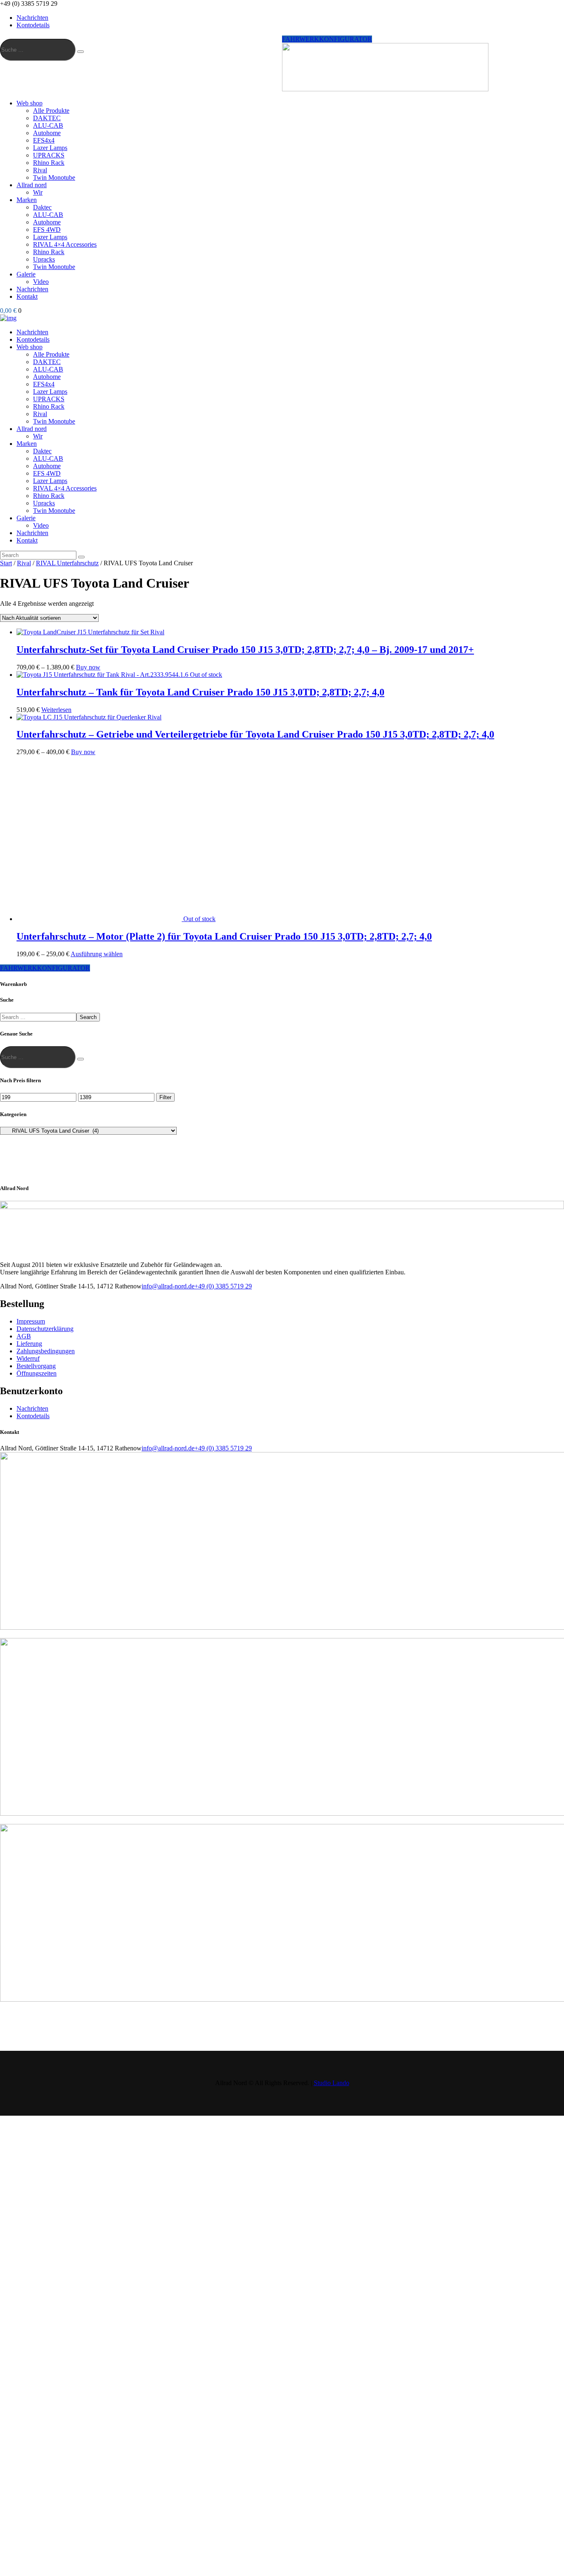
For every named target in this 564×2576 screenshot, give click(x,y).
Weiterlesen (56, 710)
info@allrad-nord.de (168, 1286)
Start (6, 563)
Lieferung (29, 1344)
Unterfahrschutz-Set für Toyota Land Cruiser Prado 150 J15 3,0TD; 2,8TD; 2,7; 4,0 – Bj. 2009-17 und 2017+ (245, 650)
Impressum (31, 1321)
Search (88, 1017)
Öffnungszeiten (37, 1373)
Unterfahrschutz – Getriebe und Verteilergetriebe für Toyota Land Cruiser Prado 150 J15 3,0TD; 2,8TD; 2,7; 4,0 (255, 734)
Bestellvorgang (36, 1366)
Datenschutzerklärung (45, 1329)
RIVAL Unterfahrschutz (67, 563)
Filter (165, 1097)
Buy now (88, 667)
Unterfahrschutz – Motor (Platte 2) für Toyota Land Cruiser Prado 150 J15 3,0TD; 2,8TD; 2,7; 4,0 (224, 936)
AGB (24, 1336)
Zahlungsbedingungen (46, 1351)
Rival (24, 563)
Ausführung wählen (97, 954)
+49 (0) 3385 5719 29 (223, 1286)
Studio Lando (332, 2083)
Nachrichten (32, 1408)
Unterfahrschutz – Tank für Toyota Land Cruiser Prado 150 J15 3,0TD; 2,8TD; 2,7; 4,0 (200, 692)
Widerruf (28, 1358)
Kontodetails (33, 1416)
